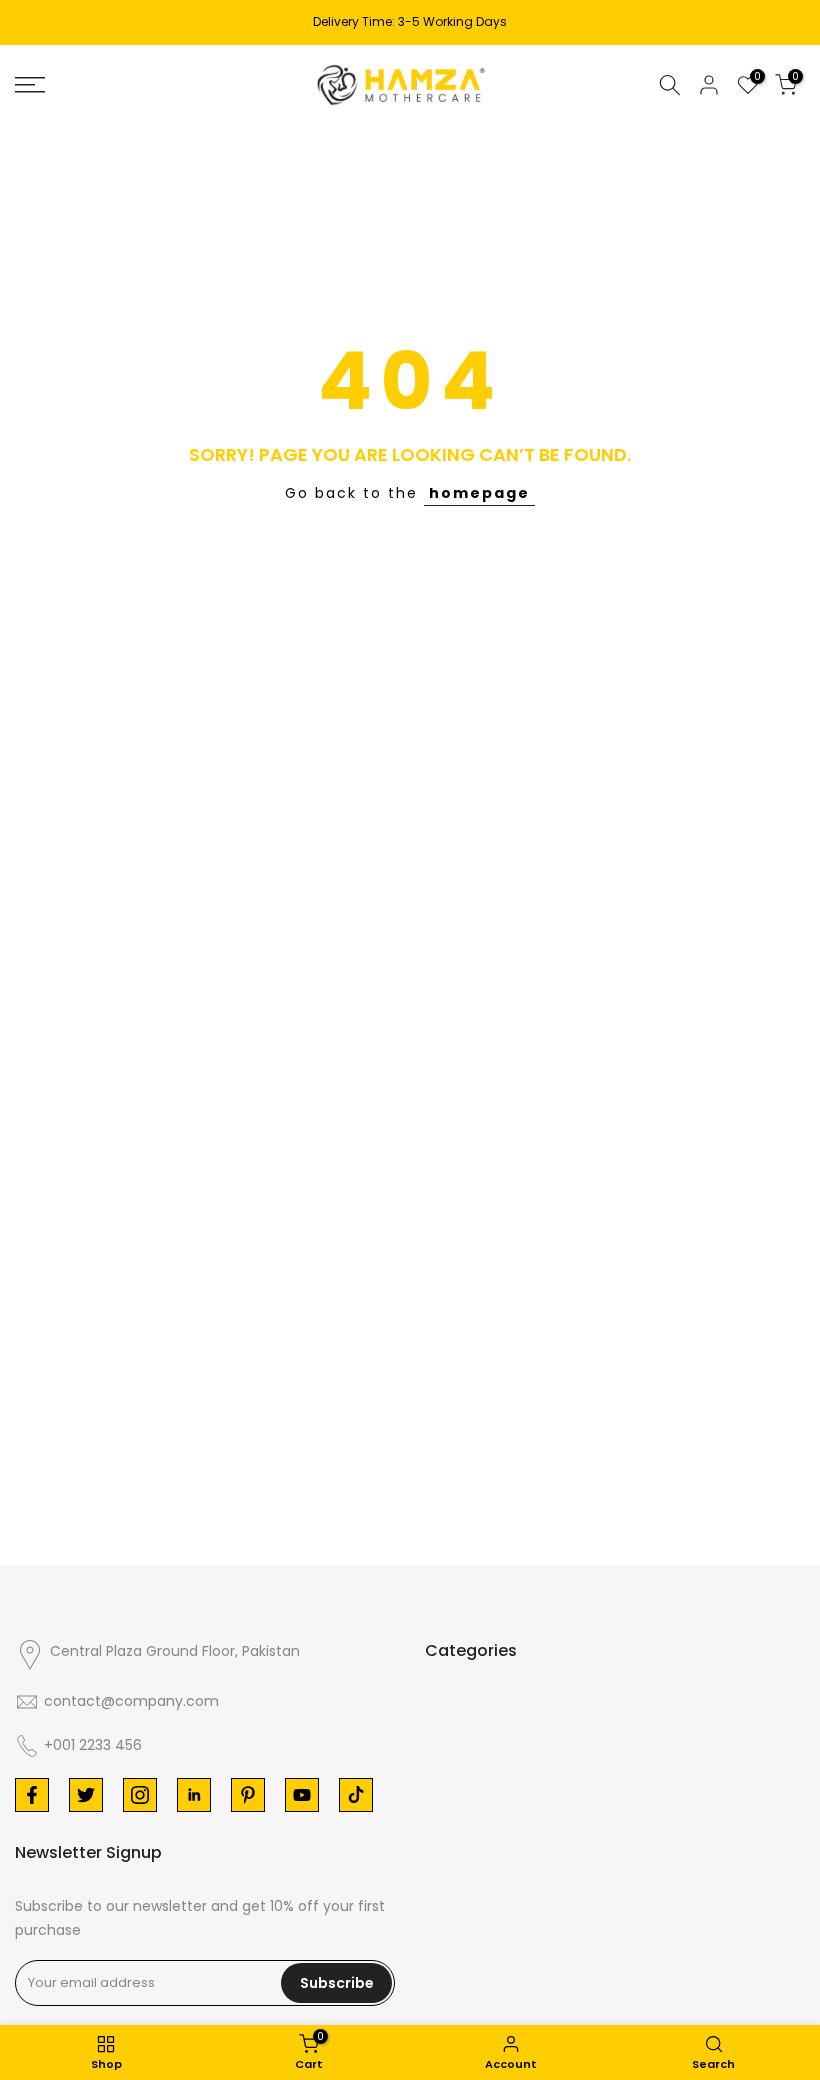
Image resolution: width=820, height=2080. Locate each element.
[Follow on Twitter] (86, 1795)
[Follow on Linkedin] (194, 1795)
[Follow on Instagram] (140, 1795)
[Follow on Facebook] (32, 1795)
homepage (479, 493)
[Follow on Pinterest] (248, 1795)
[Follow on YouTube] (302, 1795)
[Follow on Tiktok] (356, 1795)
